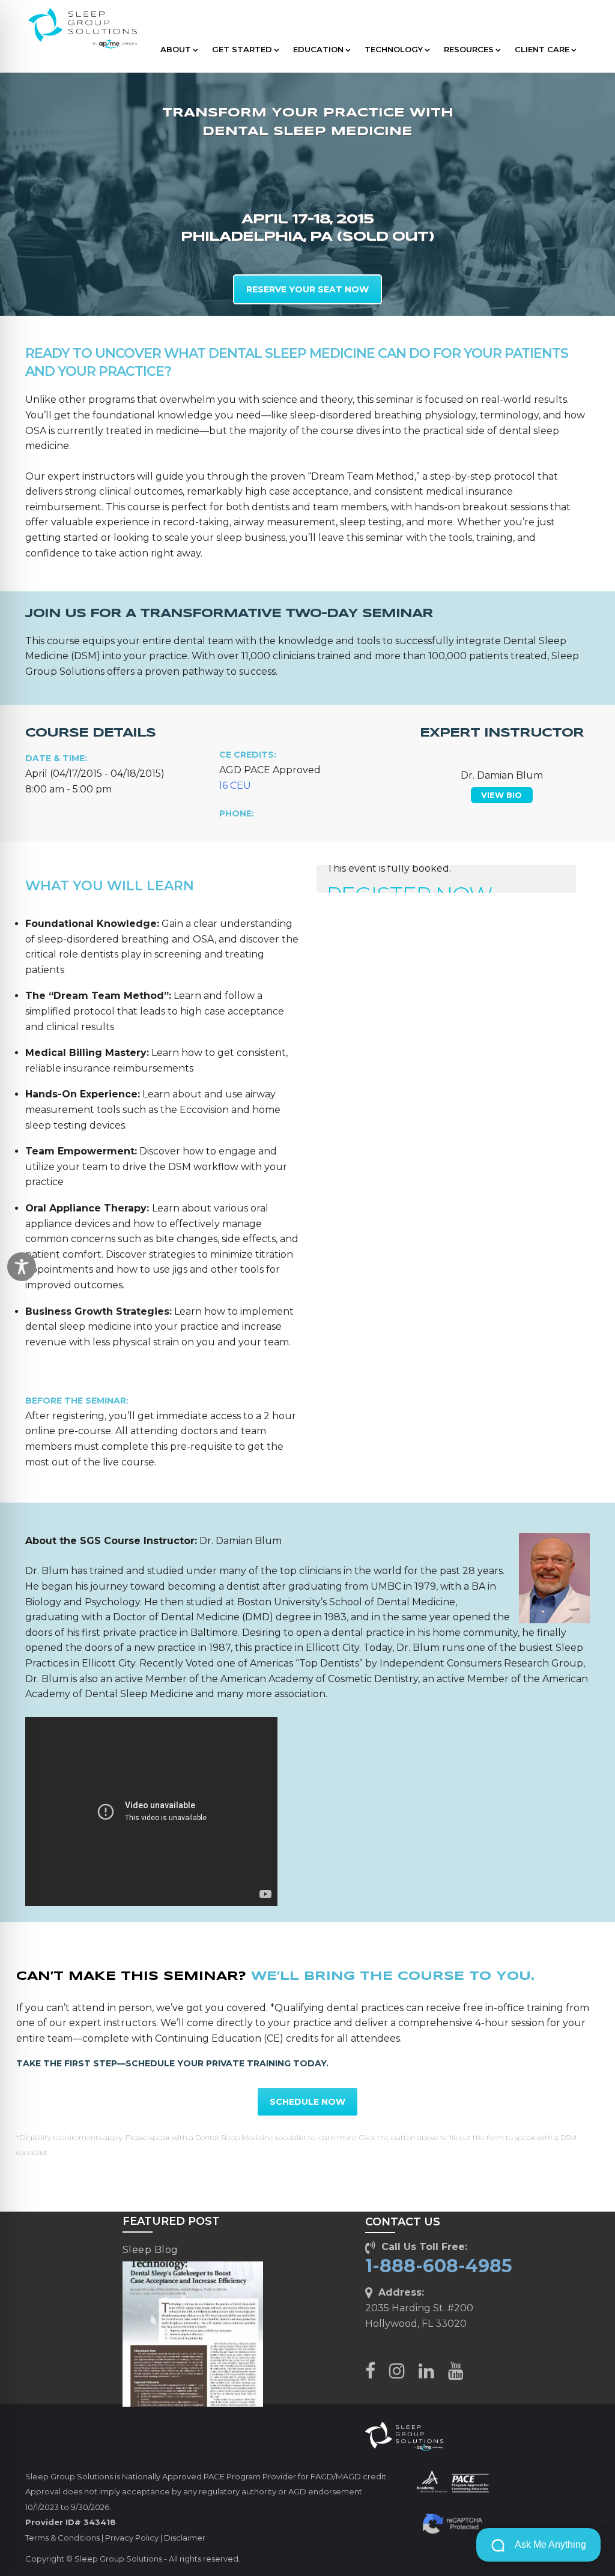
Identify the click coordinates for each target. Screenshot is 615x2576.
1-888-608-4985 (439, 2266)
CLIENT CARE (542, 49)
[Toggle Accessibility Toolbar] (22, 1267)
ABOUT (176, 49)
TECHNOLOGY (394, 49)
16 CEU (235, 786)
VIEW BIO (501, 795)
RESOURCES (469, 49)
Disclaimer (185, 2538)
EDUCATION (318, 49)
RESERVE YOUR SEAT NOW (307, 289)
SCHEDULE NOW (307, 2102)
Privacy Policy (132, 2538)
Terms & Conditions (62, 2538)
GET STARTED (242, 49)
